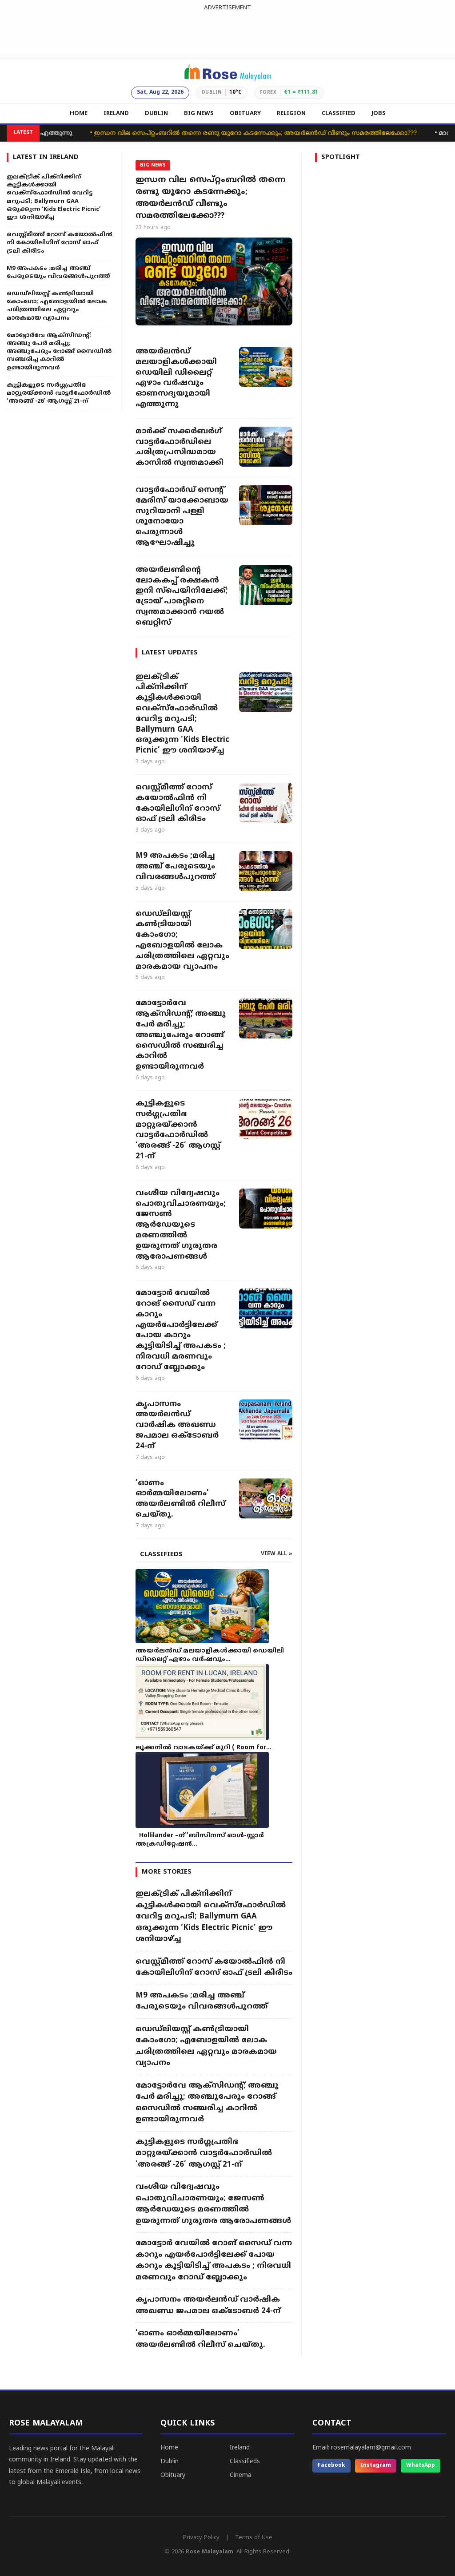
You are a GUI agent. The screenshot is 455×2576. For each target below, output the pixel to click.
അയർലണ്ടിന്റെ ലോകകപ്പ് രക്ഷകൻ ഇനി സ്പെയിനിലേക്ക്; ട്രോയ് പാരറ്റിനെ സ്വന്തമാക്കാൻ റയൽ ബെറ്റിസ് (182, 596)
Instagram (376, 2466)
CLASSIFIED (339, 114)
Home (169, 2448)
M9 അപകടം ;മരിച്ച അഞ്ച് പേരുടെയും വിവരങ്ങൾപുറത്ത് (175, 867)
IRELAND (116, 114)
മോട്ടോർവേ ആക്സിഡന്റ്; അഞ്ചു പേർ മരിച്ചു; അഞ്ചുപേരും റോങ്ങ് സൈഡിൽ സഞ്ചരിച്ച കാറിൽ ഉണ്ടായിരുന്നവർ (181, 1035)
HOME (79, 114)
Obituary (173, 2475)
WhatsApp (421, 2466)
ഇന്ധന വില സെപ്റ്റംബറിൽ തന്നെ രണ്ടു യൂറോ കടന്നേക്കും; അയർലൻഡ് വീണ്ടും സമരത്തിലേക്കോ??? (222, 133)
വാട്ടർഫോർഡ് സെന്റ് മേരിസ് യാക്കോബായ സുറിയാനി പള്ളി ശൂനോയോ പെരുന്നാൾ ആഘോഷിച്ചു (182, 517)
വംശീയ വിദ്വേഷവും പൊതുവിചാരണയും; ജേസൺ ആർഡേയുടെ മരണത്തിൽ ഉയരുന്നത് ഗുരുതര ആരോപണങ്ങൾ (181, 1225)
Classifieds (245, 2462)
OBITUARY (245, 114)
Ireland (240, 2448)
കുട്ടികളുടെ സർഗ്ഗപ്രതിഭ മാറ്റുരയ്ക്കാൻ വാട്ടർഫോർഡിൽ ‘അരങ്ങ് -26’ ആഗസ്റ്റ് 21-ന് (178, 1130)
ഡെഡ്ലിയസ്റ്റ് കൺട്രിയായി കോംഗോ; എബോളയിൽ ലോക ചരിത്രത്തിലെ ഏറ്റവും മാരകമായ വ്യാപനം (182, 941)
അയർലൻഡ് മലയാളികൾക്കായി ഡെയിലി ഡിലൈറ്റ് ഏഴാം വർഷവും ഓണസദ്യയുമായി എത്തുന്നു (176, 378)
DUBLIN (156, 114)
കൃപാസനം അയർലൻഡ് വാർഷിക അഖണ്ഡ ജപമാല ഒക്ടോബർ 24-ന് (177, 1425)
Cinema (241, 2475)
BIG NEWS (199, 114)
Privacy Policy (201, 2538)
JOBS (379, 114)
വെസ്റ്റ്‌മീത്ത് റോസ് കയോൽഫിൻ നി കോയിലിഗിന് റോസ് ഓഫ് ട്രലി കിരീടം (178, 803)
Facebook (331, 2466)
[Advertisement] (227, 33)
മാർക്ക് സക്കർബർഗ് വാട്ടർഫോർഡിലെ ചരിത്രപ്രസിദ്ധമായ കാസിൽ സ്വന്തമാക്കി (180, 447)
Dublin (170, 2462)
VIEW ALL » (277, 1554)
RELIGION (291, 114)
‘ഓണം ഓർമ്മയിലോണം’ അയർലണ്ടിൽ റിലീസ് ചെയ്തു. (180, 1499)
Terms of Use (254, 2538)
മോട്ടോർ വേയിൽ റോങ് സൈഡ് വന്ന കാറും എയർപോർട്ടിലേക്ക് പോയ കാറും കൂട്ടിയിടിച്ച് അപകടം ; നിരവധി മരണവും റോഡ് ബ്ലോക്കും (181, 1330)
